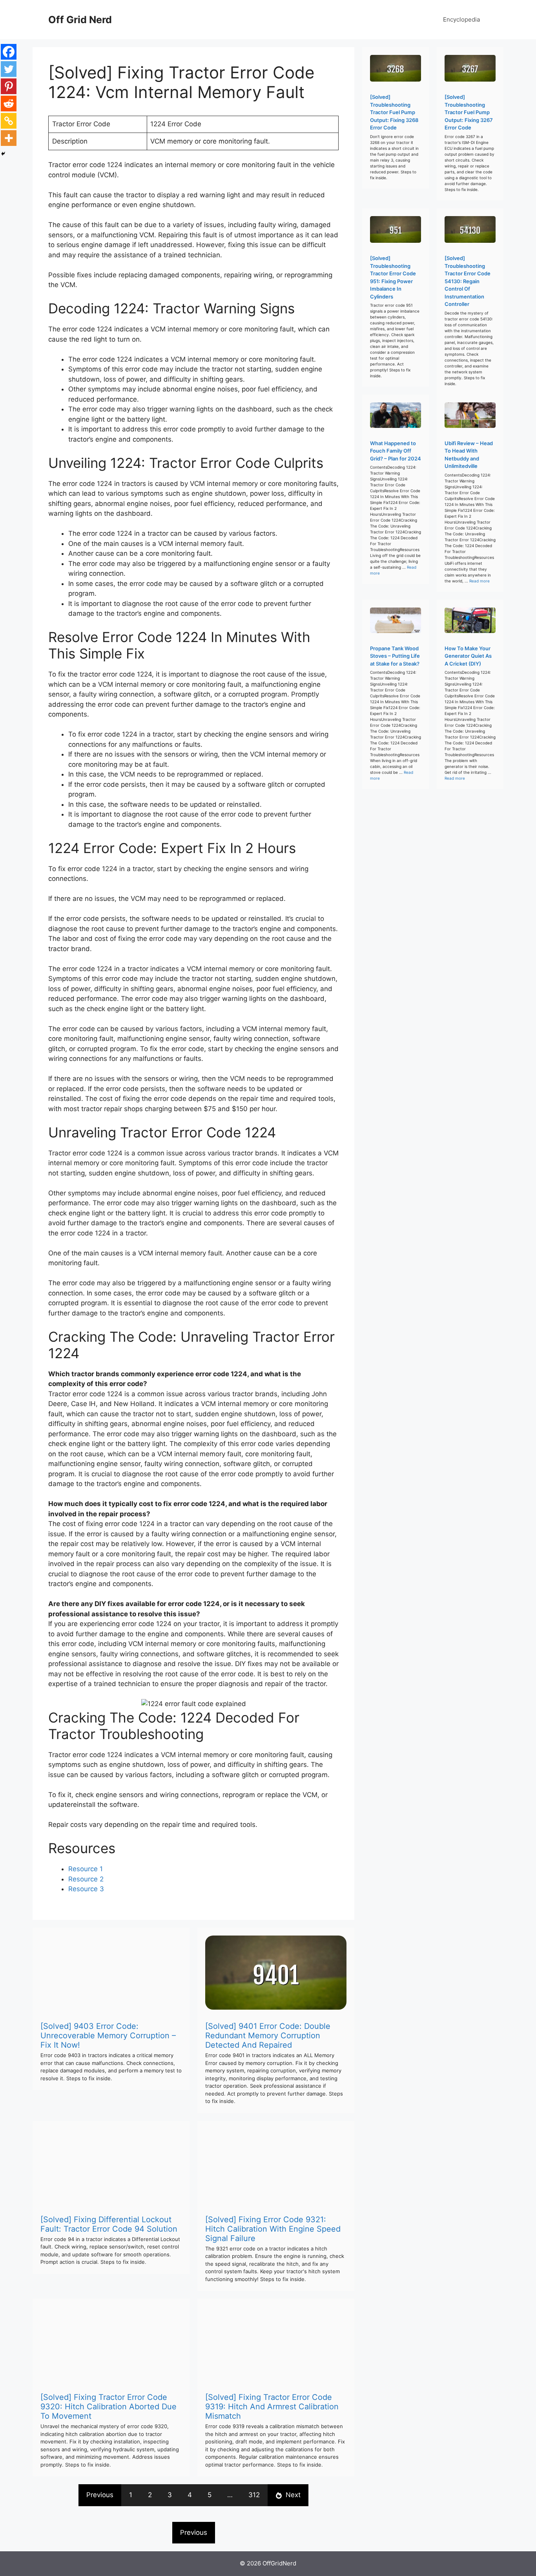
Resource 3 (86, 1889)
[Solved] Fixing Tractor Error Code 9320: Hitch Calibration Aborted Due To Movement (108, 2407)
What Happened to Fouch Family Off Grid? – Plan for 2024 (396, 451)
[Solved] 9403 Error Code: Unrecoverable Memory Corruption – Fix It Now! (108, 2036)
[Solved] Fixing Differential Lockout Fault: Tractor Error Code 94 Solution (109, 2224)
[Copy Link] (9, 121)
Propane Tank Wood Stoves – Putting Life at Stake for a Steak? (395, 656)
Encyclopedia (461, 19)
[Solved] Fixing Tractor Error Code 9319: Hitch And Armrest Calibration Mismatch (272, 2407)
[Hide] (3, 154)
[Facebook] (9, 52)
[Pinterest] (9, 86)
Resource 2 (86, 1879)
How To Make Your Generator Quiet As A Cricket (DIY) (468, 656)
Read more (479, 581)
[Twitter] (9, 69)
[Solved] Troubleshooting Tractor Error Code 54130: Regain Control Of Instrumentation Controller (468, 281)
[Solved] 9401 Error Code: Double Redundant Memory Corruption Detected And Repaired (268, 2036)
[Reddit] (9, 104)
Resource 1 (86, 1869)
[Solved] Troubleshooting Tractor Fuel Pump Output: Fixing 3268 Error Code (394, 112)
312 (254, 2495)
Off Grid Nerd (80, 20)
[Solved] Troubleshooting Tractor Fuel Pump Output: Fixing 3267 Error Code (469, 112)
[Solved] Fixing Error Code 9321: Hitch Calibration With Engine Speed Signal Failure (273, 2229)
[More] (9, 138)
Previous (100, 2495)
